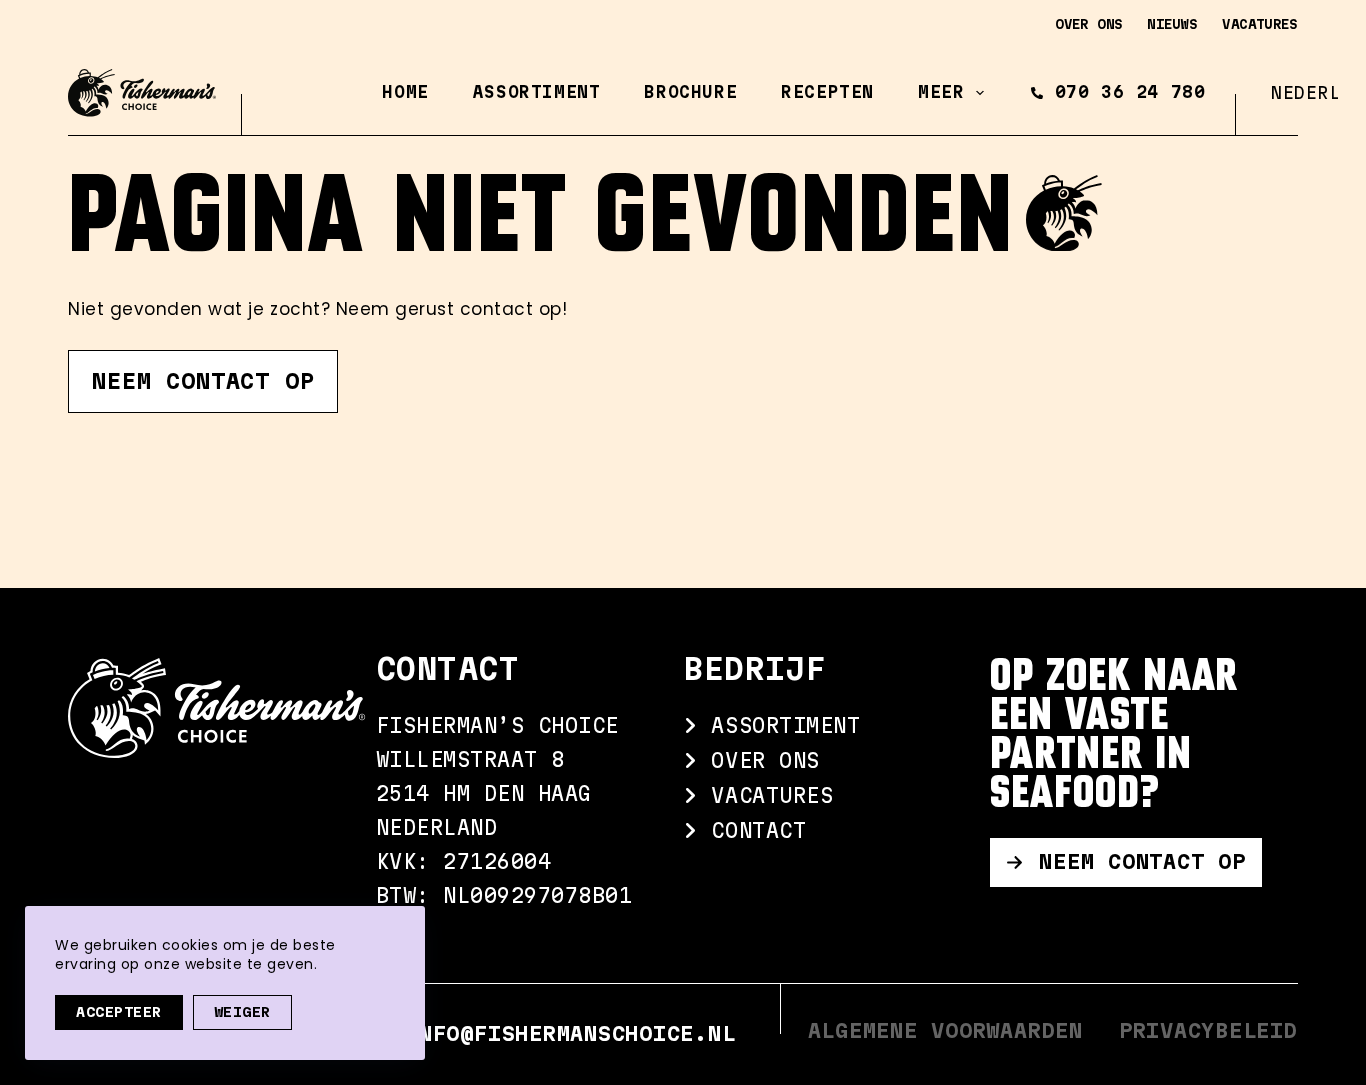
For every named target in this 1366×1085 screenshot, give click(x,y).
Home (405, 92)
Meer (941, 92)
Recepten (827, 92)
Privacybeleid (1208, 1030)
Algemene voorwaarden (945, 1030)
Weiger (242, 1012)
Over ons (1088, 24)
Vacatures (1259, 24)
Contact (752, 830)
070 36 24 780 (1130, 92)
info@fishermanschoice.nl (570, 1033)
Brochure (690, 92)
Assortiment (537, 92)
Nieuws (1172, 24)
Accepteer (119, 1012)
